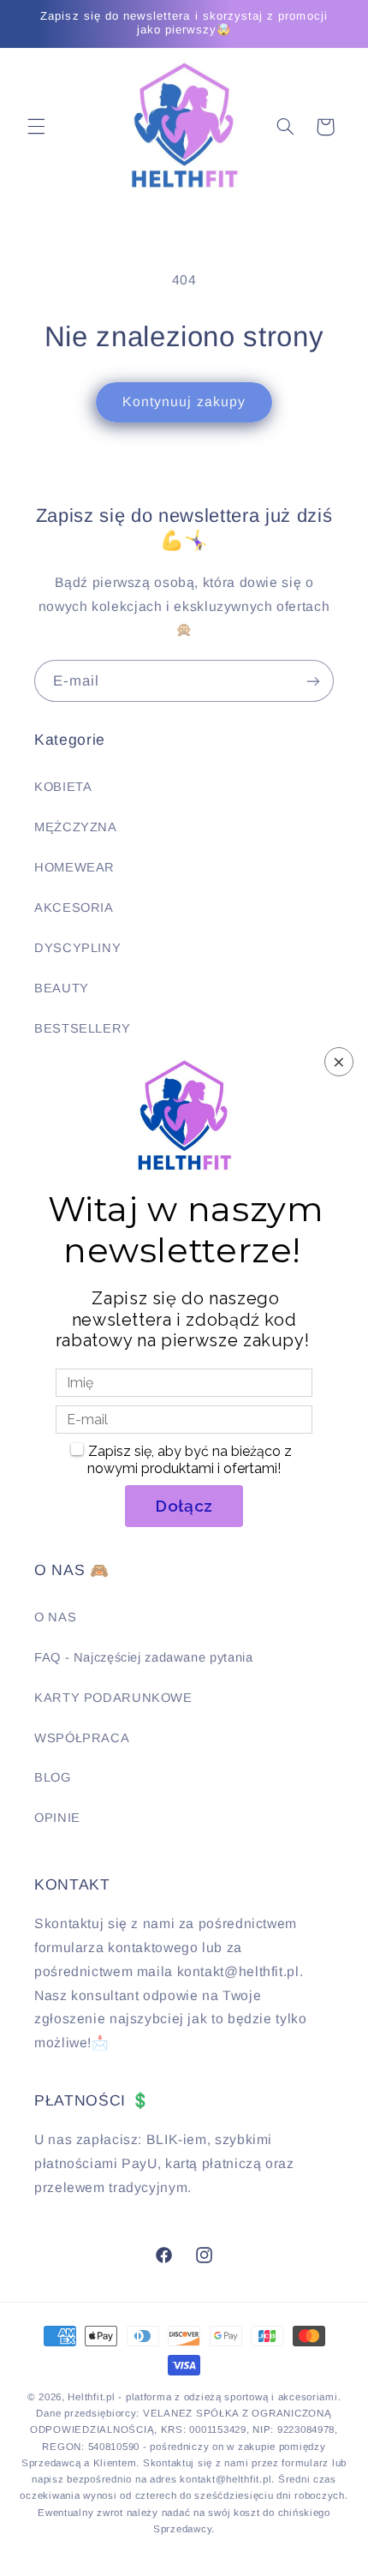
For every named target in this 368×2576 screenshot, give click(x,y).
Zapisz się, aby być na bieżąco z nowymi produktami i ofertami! (190, 1460)
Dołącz (184, 1506)
